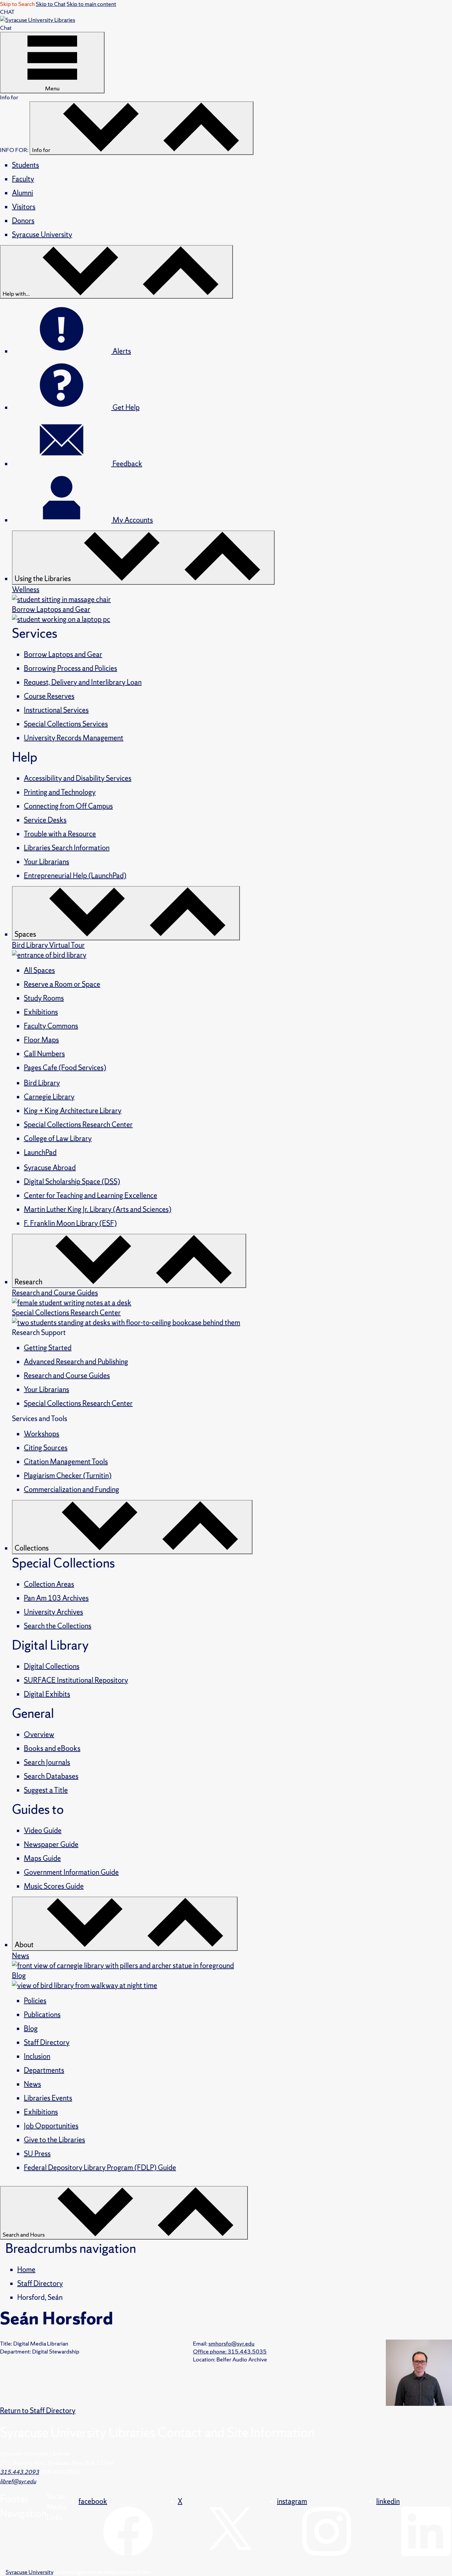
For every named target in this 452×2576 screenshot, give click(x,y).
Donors (23, 221)
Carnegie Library (49, 1097)
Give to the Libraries (54, 2140)
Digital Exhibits (47, 1694)
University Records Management (74, 738)
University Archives (53, 1612)
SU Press (37, 2154)
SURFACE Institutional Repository (76, 1680)
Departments (44, 2070)
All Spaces (39, 970)
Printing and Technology (60, 792)
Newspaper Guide (51, 1844)
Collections (32, 1548)
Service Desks (45, 820)
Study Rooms (44, 998)
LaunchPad (40, 1152)
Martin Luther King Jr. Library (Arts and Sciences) (98, 1209)
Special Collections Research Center (78, 1125)
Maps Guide (42, 1858)
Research (29, 1282)
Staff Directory (47, 2042)
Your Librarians (46, 862)
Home (26, 2270)
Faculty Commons (51, 1026)
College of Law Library (58, 1139)
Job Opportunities (51, 2126)
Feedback (127, 464)
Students (25, 165)
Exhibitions (41, 1012)
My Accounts (132, 520)
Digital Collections (52, 1666)
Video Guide (43, 1831)
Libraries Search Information (67, 848)
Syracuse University (42, 235)
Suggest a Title (46, 1790)
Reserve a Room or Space (62, 984)
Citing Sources (46, 1448)
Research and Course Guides (67, 1376)
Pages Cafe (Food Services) (65, 1068)
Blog (31, 2029)
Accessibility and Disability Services (78, 778)
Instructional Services (56, 710)
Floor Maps (41, 1040)
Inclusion (37, 2056)
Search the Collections (58, 1626)
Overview (39, 1734)
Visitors (24, 207)
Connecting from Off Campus (68, 806)
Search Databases (51, 1776)
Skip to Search (17, 4)
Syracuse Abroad (50, 1168)
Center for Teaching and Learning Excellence (90, 1195)
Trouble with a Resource (60, 834)
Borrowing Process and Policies (70, 668)
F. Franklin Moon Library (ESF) (70, 1223)
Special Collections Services (66, 724)
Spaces (26, 934)
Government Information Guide (71, 1872)
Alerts (121, 351)
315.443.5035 (230, 2351)
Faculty (23, 179)
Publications (42, 2015)
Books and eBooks (52, 1748)
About (25, 1945)
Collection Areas (49, 1584)
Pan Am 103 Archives (56, 1598)
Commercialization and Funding (71, 1489)
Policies (35, 2001)
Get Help (125, 407)
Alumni (23, 193)
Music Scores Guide (54, 1886)
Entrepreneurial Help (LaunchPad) (75, 876)
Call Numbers (44, 1054)
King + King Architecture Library (73, 1111)
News (32, 2084)
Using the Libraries (43, 579)
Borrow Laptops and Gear (63, 654)
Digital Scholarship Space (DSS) (72, 1182)
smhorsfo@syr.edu (231, 2343)
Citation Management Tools (66, 1462)
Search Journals (47, 1762)
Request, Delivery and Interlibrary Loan (83, 682)
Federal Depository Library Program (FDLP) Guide (100, 2168)
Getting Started (48, 1348)
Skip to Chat (51, 4)
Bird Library (42, 1083)
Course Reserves (49, 696)
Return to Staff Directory (38, 2411)
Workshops (42, 1434)
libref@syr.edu (18, 2481)
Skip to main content (91, 4)
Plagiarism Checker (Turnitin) (68, 1476)
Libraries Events (48, 2098)
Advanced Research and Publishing (76, 1362)
